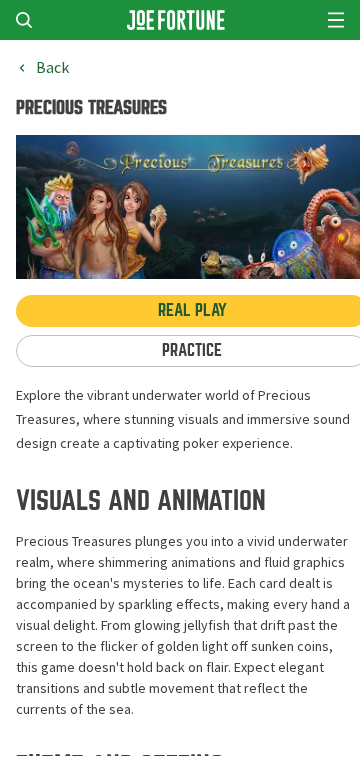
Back (52, 68)
